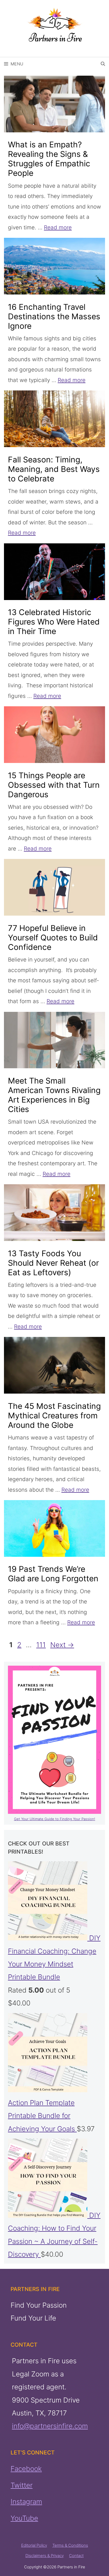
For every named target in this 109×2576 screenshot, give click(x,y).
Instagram (26, 2502)
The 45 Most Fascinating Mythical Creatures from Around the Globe (54, 1415)
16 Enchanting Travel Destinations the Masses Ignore (54, 316)
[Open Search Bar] (103, 64)
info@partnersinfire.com (50, 2426)
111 (42, 1645)
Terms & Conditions (70, 2545)
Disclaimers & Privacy (45, 2555)
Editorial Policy (34, 2545)
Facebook (26, 2469)
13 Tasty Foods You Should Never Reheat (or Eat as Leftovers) (53, 1263)
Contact (76, 2555)
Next (62, 1645)
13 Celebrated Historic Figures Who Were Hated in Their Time (54, 622)
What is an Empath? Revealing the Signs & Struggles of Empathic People (49, 159)
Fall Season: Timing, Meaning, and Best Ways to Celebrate (54, 469)
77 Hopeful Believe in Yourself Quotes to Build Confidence (53, 937)
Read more (58, 227)
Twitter (22, 2485)
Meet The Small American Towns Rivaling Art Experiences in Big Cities (54, 1095)
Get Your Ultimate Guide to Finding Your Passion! (55, 1819)
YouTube (24, 2518)
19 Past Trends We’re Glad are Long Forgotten (53, 1574)
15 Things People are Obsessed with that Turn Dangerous (54, 785)
